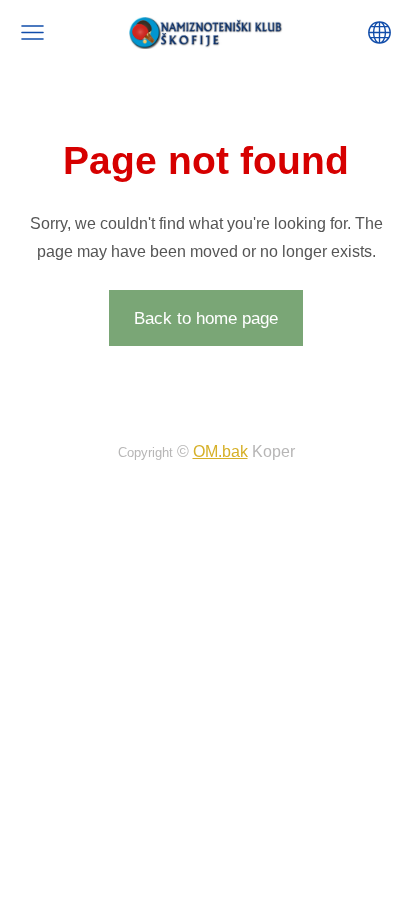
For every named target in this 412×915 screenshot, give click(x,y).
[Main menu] (32, 32)
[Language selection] (379, 32)
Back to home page (206, 318)
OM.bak (220, 451)
